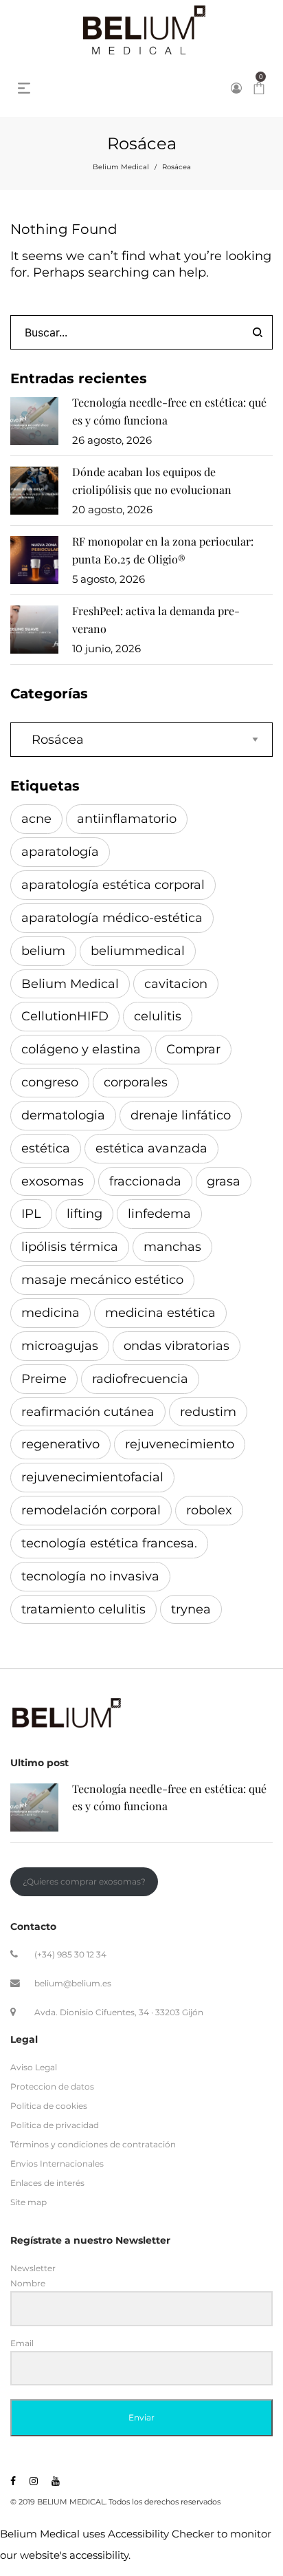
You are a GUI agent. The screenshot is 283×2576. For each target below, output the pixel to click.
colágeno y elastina (81, 1049)
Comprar (193, 1049)
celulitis (158, 1016)
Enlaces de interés (47, 2183)
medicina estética (160, 1313)
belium (43, 951)
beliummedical (138, 951)
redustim (208, 1412)
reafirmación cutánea (88, 1412)
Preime (44, 1379)
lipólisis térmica (70, 1247)
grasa (224, 1181)
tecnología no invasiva (90, 1576)
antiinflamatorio (127, 819)
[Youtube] (56, 2481)
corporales (136, 1082)
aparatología (60, 852)
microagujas (60, 1346)
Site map (29, 2203)
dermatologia (63, 1115)
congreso (50, 1082)
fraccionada (145, 1181)
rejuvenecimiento (180, 1444)
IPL (31, 1214)
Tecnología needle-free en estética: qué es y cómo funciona (169, 411)
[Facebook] (13, 2481)
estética (46, 1148)
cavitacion (176, 984)
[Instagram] (34, 2481)
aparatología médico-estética (112, 918)
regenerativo (60, 1444)
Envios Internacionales (57, 2164)
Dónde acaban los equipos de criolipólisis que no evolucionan (152, 481)
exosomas (53, 1181)
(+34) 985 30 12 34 (70, 1954)
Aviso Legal (34, 2067)
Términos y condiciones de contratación (93, 2144)
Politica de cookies (49, 2106)
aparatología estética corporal (113, 885)
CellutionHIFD (65, 1016)
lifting (84, 1214)
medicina (50, 1313)
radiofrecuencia (140, 1379)
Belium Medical (121, 167)
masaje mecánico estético (102, 1280)
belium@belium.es (73, 1983)
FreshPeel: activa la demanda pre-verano (156, 620)
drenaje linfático (181, 1115)
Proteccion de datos (52, 2086)
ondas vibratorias (177, 1346)
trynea (191, 1609)
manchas (172, 1247)
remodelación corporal (91, 1510)
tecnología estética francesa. (109, 1543)
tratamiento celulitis (83, 1609)
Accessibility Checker (161, 2534)
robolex (209, 1510)
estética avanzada (151, 1148)
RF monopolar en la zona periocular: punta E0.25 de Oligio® (163, 550)
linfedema (159, 1214)
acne (36, 819)
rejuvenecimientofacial (92, 1477)
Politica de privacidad (55, 2125)
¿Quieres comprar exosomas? (84, 1881)
